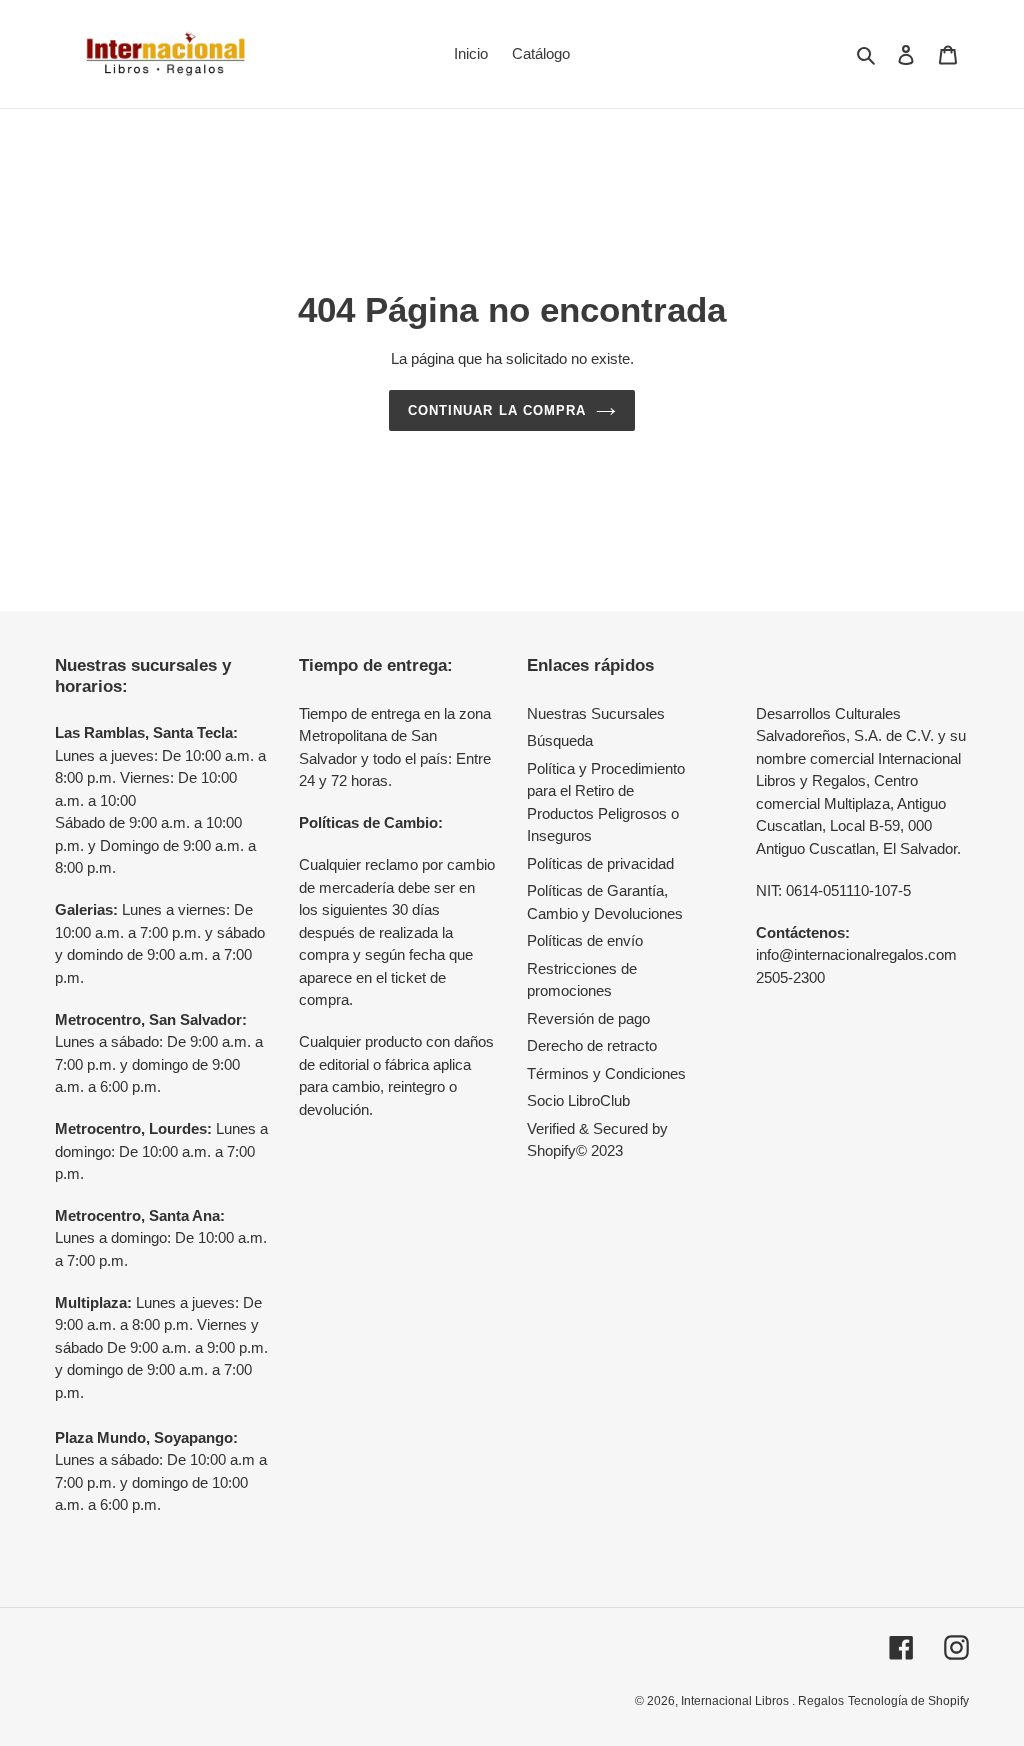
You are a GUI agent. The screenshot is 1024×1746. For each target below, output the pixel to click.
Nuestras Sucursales (596, 713)
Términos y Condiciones (606, 1073)
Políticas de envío (585, 940)
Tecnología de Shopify (908, 1701)
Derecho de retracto (592, 1045)
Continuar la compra (497, 410)
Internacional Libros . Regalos (762, 1701)
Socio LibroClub (578, 1100)
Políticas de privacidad (600, 863)
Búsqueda (560, 740)
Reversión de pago (588, 1018)
